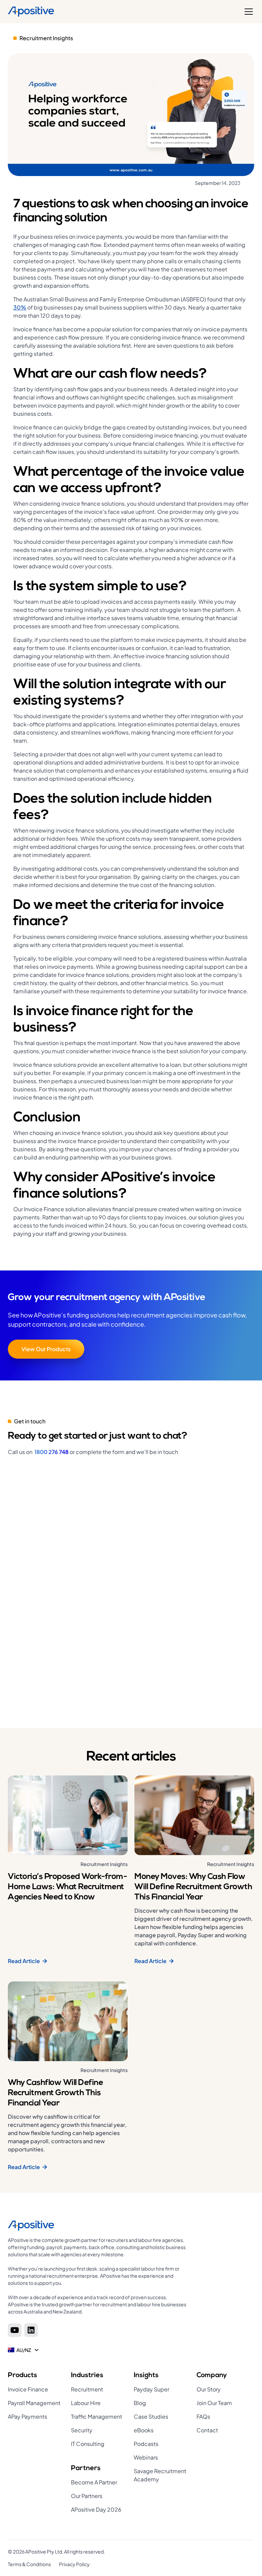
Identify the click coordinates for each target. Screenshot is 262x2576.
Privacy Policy (74, 2564)
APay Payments (27, 2416)
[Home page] (98, 2226)
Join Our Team (214, 2403)
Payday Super (151, 2389)
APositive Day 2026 (96, 2509)
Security (82, 2430)
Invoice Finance (28, 2389)
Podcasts (146, 2444)
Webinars (146, 2457)
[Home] (31, 12)
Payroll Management (34, 2403)
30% (20, 307)
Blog (140, 2403)
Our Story (209, 2389)
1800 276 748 (52, 1452)
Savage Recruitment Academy (160, 2475)
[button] (247, 12)
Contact (207, 2430)
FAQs (203, 2416)
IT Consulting (88, 2444)
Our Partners (87, 2496)
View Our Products (46, 1349)
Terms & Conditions (29, 2564)
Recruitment (87, 2389)
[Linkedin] (31, 2330)
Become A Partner (94, 2482)
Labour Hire (86, 2403)
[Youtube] (15, 2330)
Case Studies (151, 2416)
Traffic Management (97, 2416)
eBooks (144, 2430)
